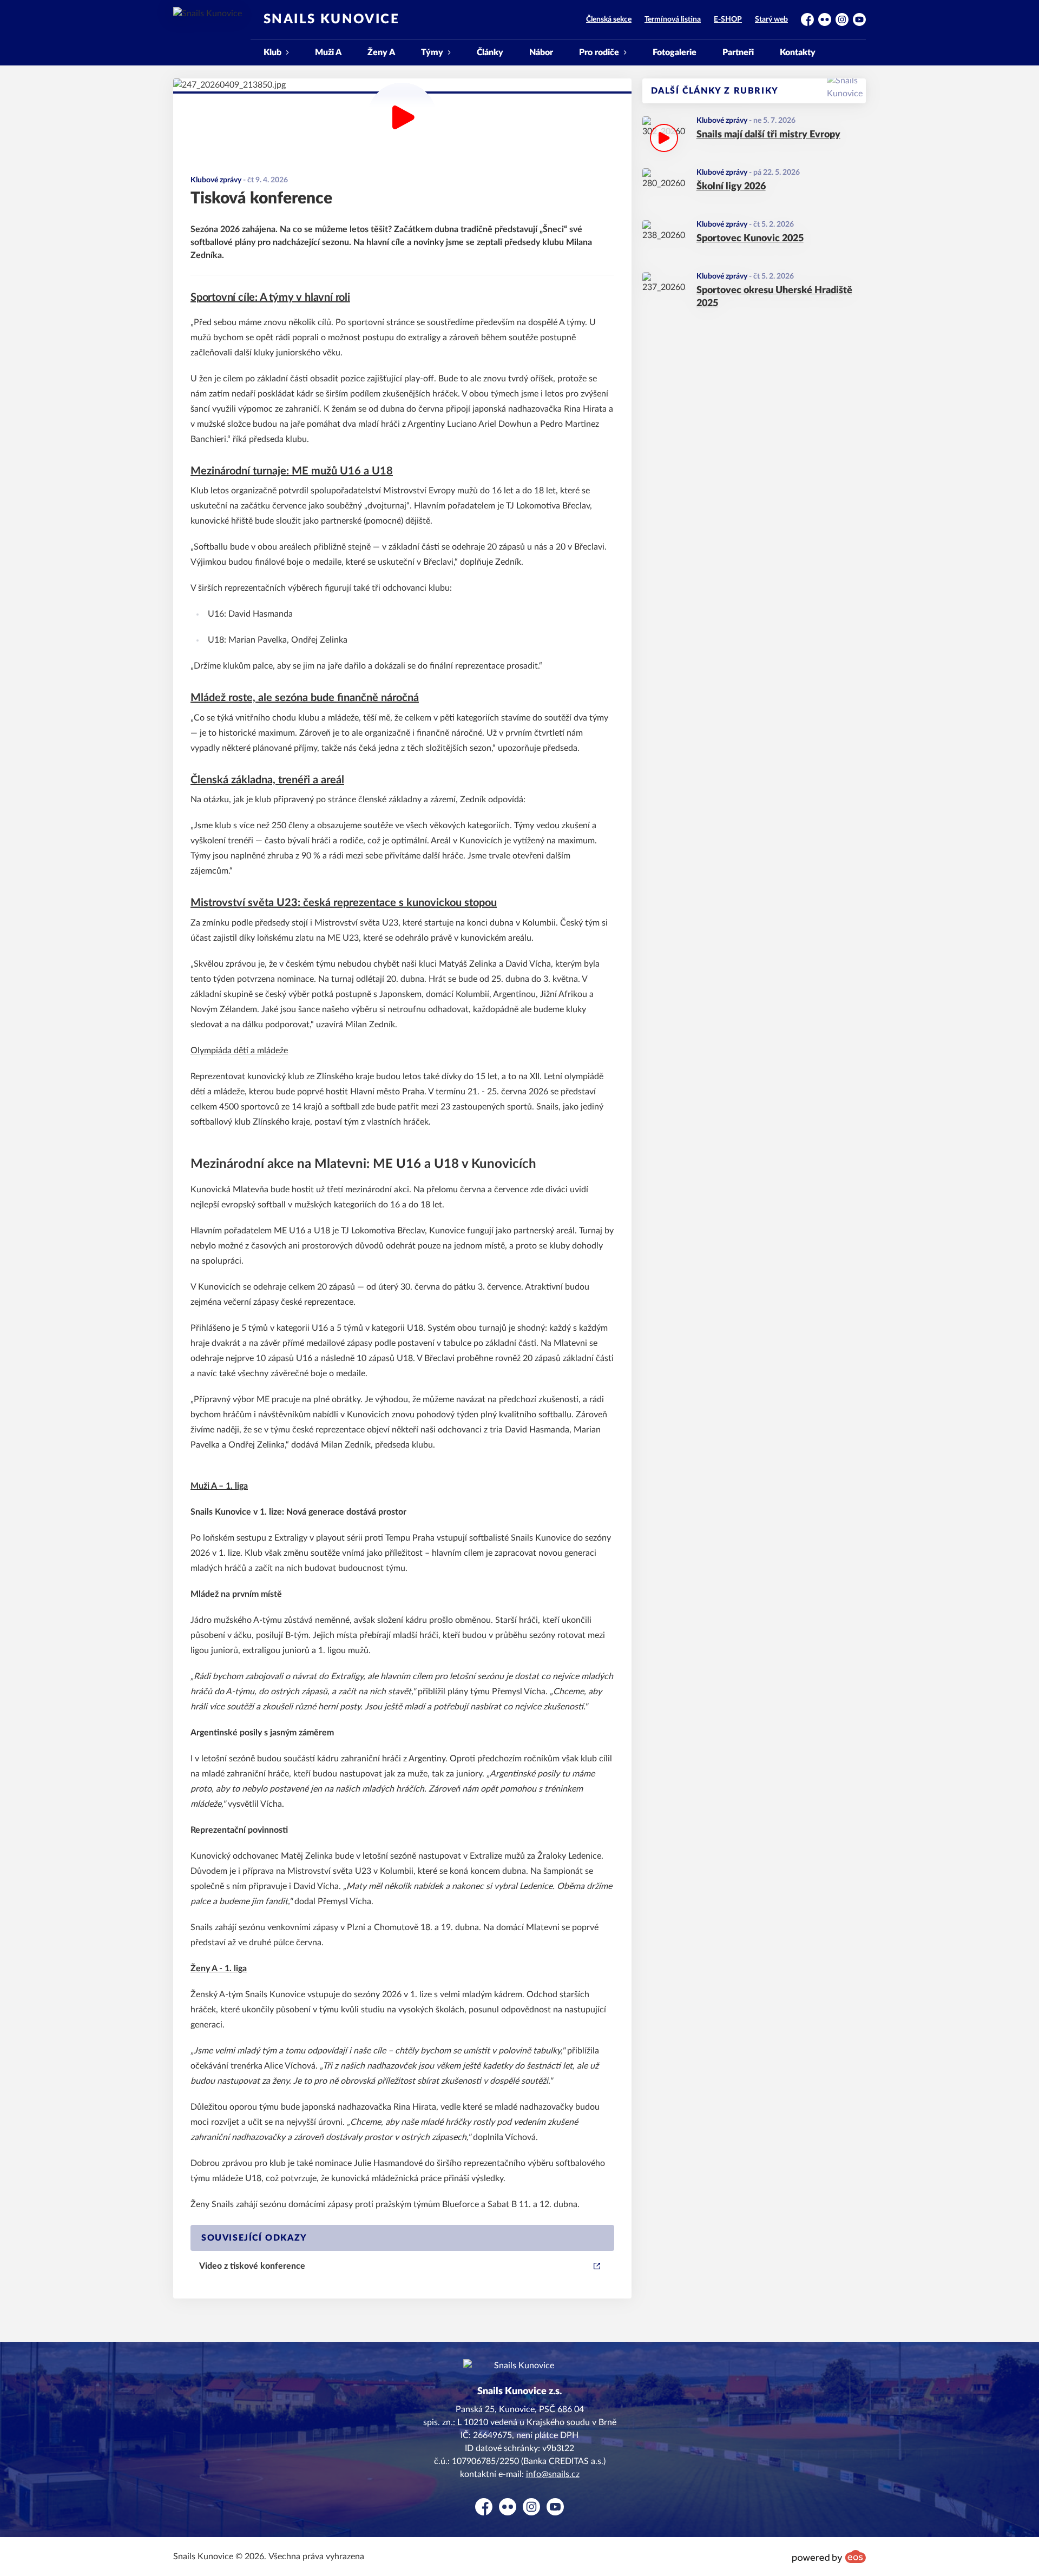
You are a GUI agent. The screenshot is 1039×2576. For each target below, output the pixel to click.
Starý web (771, 19)
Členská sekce (609, 19)
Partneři (738, 52)
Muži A (328, 52)
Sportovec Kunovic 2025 (750, 239)
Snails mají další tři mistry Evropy (768, 135)
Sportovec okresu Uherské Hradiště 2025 (774, 297)
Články (490, 52)
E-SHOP (728, 19)
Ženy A (381, 52)
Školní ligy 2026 (731, 187)
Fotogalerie (675, 52)
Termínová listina (673, 19)
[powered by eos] (829, 2557)
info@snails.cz (553, 2474)
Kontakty (798, 52)
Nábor (541, 52)
